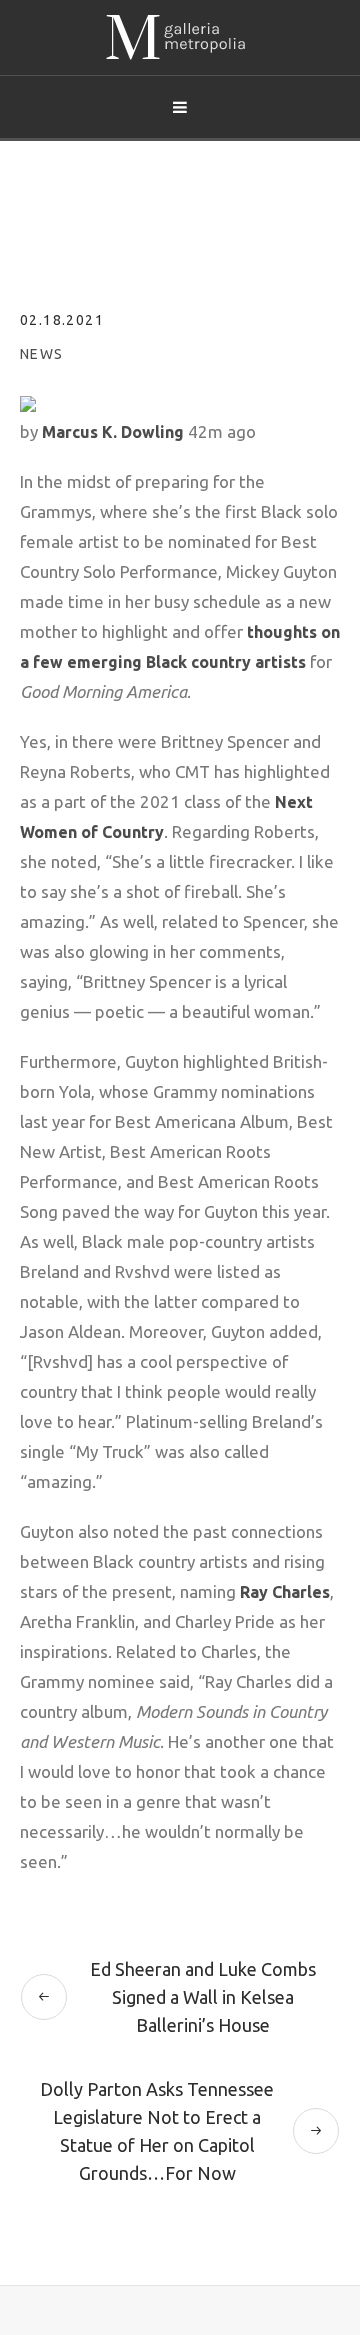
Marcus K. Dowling (113, 432)
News (42, 354)
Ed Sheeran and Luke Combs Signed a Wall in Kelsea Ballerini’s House (203, 1997)
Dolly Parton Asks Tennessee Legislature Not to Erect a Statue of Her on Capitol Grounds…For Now (157, 2131)
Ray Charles (285, 1592)
